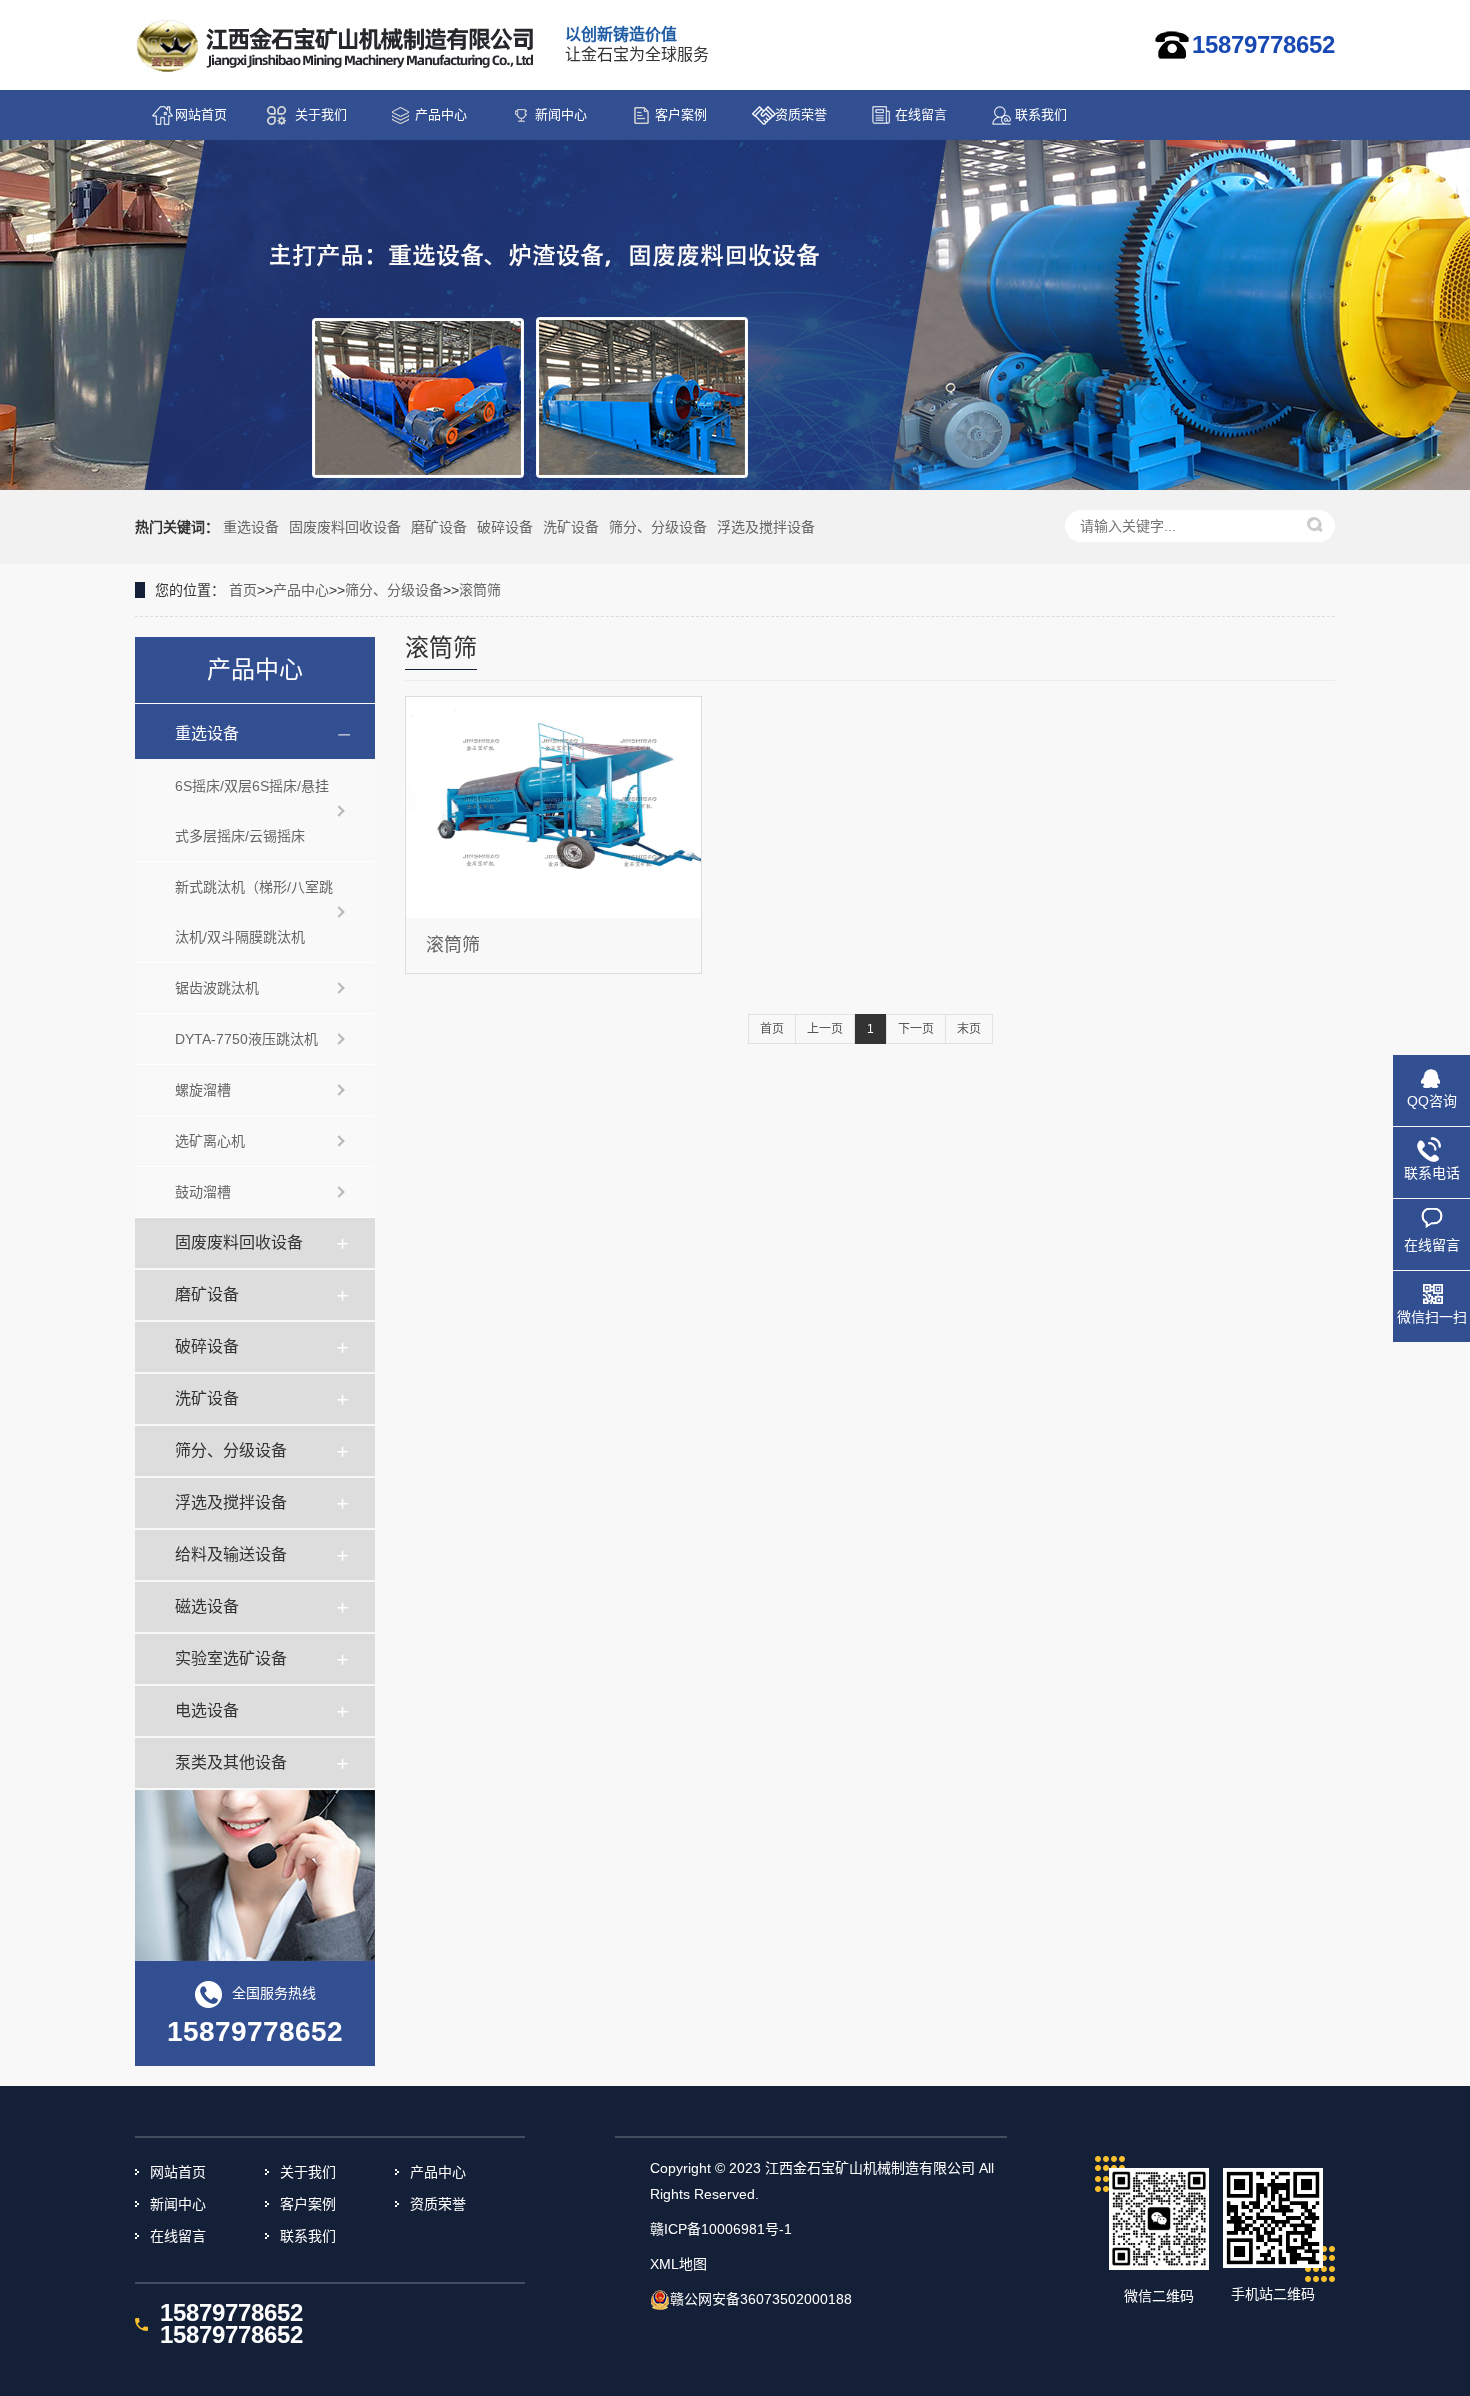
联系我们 (1041, 114)
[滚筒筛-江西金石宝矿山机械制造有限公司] (337, 46)
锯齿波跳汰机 (217, 988)
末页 (969, 1029)
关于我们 (321, 114)
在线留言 (921, 114)
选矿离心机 (210, 1141)
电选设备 (207, 1710)
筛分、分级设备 (658, 527)
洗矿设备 (571, 527)
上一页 (825, 1029)
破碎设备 (505, 527)
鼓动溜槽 (203, 1192)
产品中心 (441, 114)
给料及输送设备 (231, 1554)
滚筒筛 (480, 590)
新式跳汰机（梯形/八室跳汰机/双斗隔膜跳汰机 (254, 912)
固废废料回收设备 (345, 527)
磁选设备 (207, 1606)
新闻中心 (561, 114)
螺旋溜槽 (203, 1090)
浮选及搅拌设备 (766, 527)
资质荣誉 (801, 114)
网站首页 (201, 114)
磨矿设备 (439, 527)
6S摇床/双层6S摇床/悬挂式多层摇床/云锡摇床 (252, 811)
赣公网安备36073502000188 (761, 2299)
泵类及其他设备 (231, 1762)
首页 (243, 590)
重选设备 (251, 527)
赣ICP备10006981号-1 (721, 2229)
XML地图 (678, 2264)
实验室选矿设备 (231, 1658)
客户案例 (681, 114)
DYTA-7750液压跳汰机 (246, 1039)
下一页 (916, 1029)
